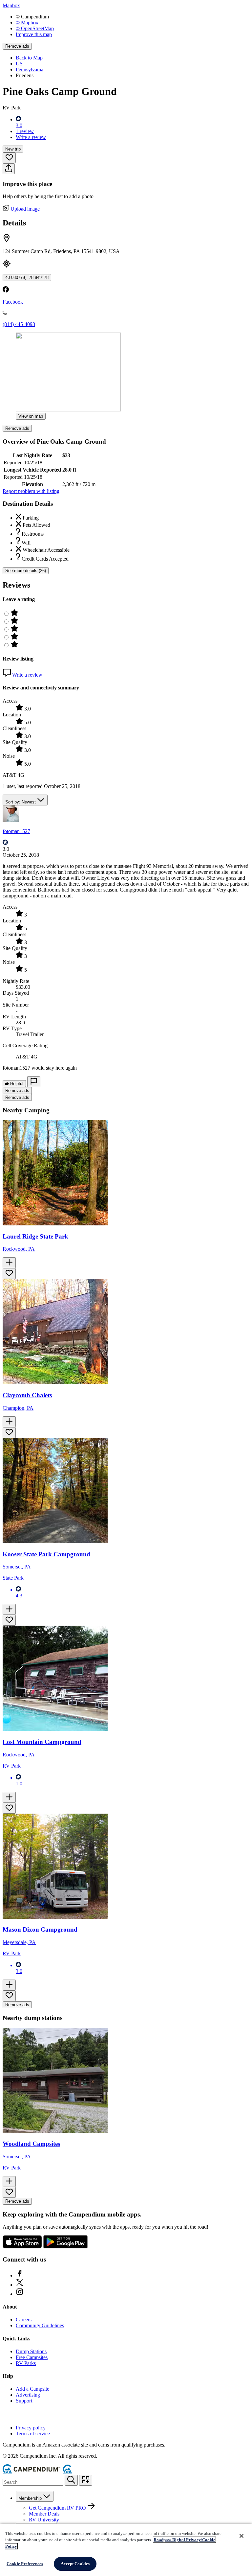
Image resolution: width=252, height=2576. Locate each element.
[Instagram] (20, 2294)
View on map (31, 416)
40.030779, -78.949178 (27, 278)
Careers (24, 2320)
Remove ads (17, 46)
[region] (126, 2550)
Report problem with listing (31, 491)
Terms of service (33, 2434)
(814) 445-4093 (19, 324)
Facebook (13, 302)
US (19, 64)
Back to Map (29, 58)
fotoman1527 (16, 831)
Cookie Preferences (25, 2564)
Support (24, 2401)
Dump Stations (31, 2351)
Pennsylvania (30, 70)
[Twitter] (20, 2285)
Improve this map (34, 34)
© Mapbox (27, 23)
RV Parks (26, 2363)
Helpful (16, 1084)
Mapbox (11, 5)
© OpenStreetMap (35, 28)
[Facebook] (20, 2275)
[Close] (241, 2536)
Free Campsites (32, 2357)
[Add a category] (86, 2480)
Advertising (28, 2395)
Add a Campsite (32, 2389)
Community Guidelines (40, 2325)
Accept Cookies (75, 2564)
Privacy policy (31, 2428)
